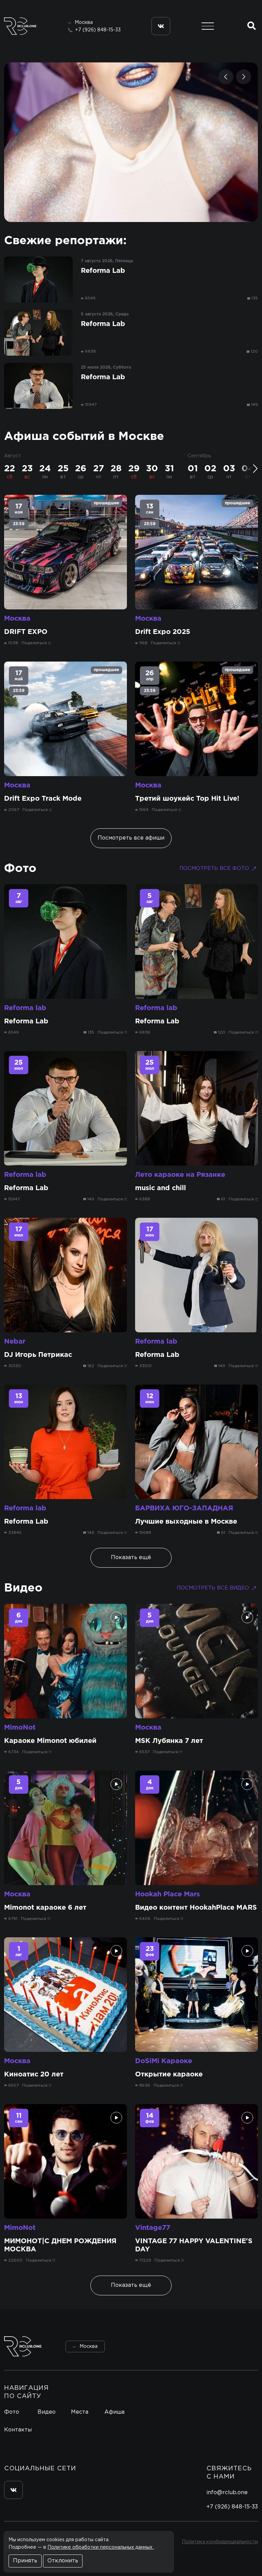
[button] (226, 77)
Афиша (114, 2412)
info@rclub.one (227, 2493)
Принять (25, 2561)
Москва (17, 619)
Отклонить (63, 2561)
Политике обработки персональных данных (101, 2547)
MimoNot (20, 1728)
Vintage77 (153, 2228)
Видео (23, 1588)
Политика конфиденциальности (220, 2542)
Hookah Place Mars (168, 1894)
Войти (239, 2346)
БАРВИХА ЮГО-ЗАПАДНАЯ (184, 1508)
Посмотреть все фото (214, 868)
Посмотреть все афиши (131, 838)
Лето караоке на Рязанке (180, 1175)
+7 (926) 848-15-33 (98, 30)
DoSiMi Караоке (164, 2061)
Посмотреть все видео (213, 1588)
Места (80, 2412)
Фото (20, 869)
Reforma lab (25, 1008)
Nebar (15, 1342)
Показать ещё (131, 1558)
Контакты (18, 2430)
